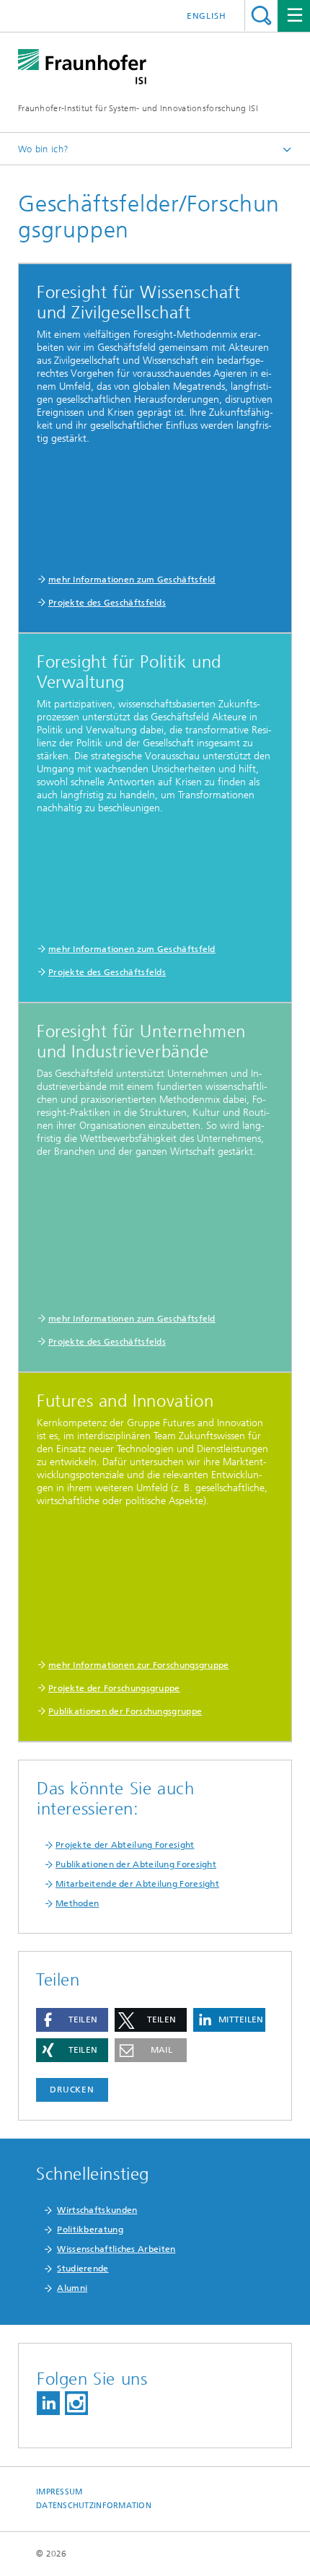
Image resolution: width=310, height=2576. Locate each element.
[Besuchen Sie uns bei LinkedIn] (48, 2403)
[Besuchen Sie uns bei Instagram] (76, 2403)
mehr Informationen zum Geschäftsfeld (132, 580)
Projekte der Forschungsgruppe (114, 1688)
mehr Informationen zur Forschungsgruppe (139, 1665)
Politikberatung (90, 2230)
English (207, 16)
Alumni (72, 2288)
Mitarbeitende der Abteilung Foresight (137, 1884)
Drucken (72, 2090)
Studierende (83, 2269)
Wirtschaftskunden (97, 2210)
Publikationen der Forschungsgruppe (125, 1711)
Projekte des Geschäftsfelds (107, 603)
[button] (72, 2020)
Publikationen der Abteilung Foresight (136, 1864)
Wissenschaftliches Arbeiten (116, 2249)
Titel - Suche (261, 16)
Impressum (59, 2492)
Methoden (77, 1903)
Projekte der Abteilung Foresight (125, 1845)
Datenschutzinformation (94, 2506)
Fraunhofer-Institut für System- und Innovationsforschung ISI (138, 108)
